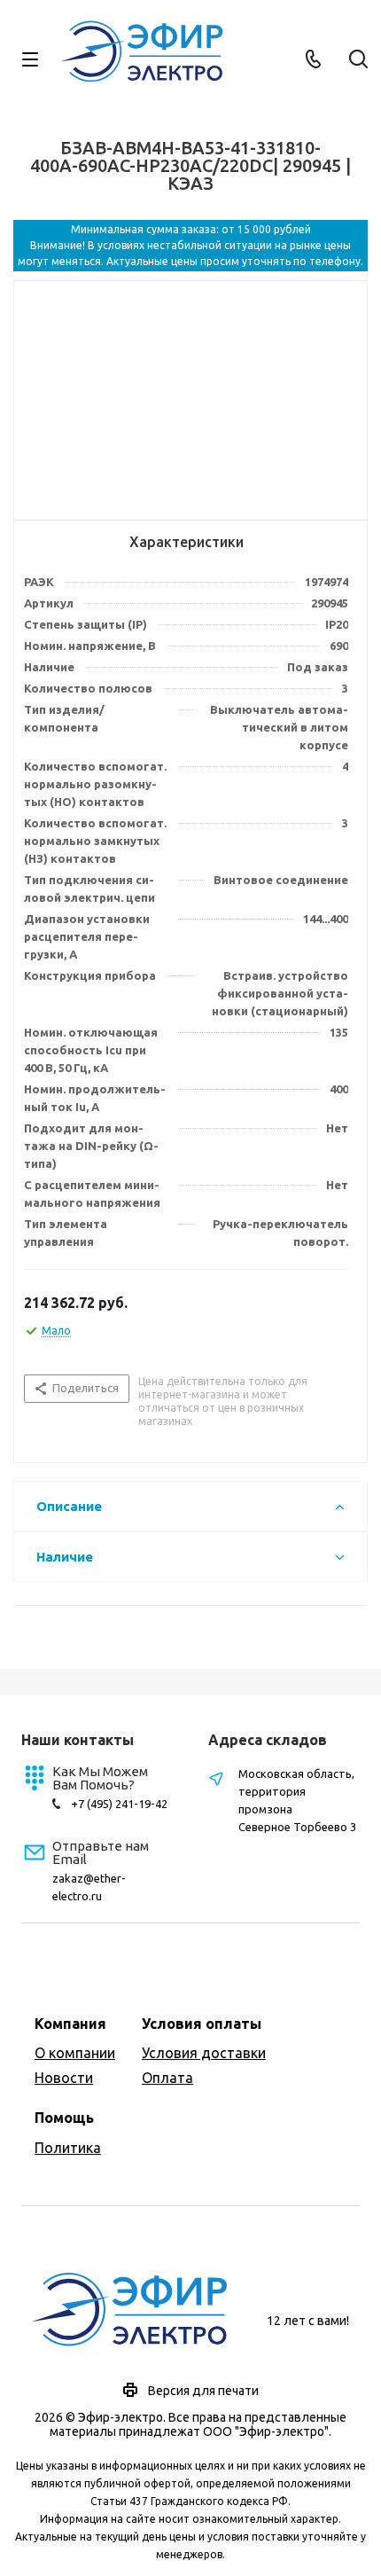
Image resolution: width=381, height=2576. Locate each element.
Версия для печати (203, 2391)
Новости (64, 2078)
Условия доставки (204, 2053)
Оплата (167, 2078)
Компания (70, 2024)
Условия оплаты (202, 2024)
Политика (68, 2148)
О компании (75, 2053)
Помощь (64, 2118)
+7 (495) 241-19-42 (119, 1804)
